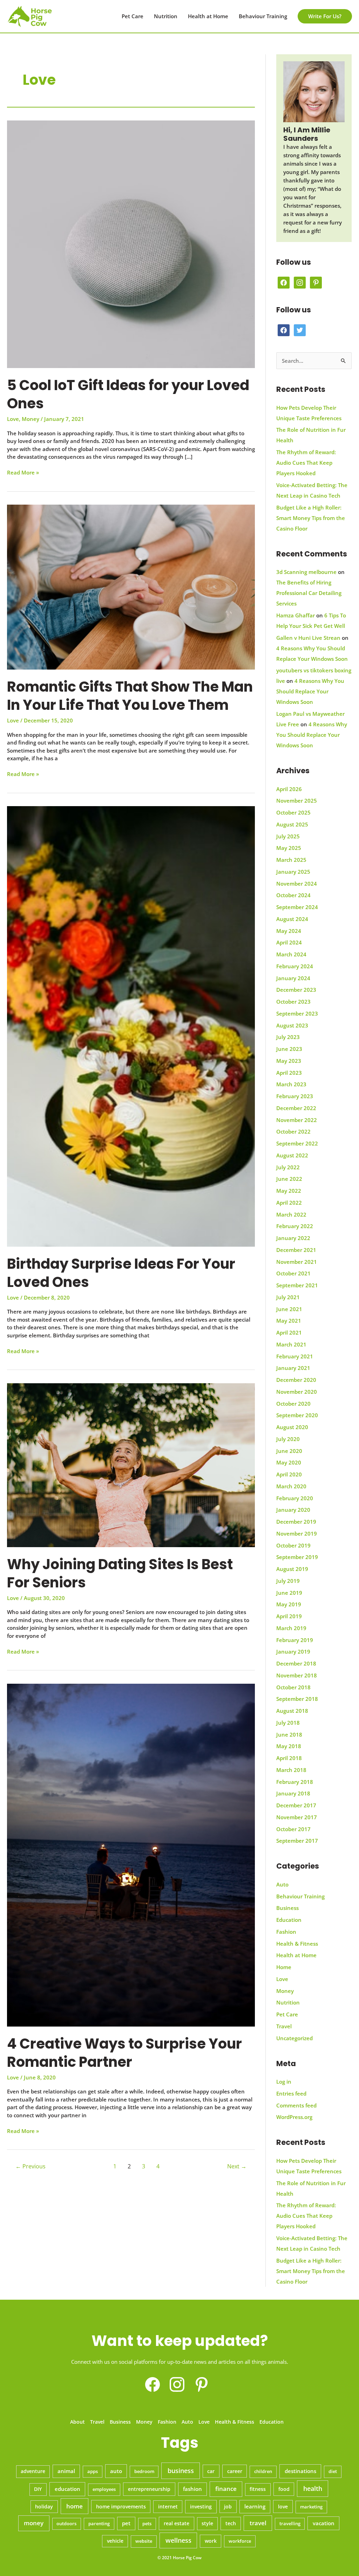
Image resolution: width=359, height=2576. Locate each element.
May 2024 (289, 931)
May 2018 (289, 1746)
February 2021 (295, 1356)
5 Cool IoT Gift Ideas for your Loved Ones (128, 394)
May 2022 (289, 1191)
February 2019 (295, 1640)
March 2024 (291, 954)
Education (289, 1920)
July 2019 (288, 1581)
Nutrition (166, 16)
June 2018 (289, 1734)
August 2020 (292, 1427)
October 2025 (293, 812)
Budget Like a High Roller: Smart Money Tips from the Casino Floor (311, 518)
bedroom (144, 2471)
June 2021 (289, 1309)
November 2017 (297, 1817)
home (74, 2506)
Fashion (286, 1932)
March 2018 (291, 1770)
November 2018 (297, 1675)
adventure (33, 2471)
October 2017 (293, 1829)
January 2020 (293, 1510)
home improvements (121, 2506)
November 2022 (297, 1120)
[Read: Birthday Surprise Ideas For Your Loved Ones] (131, 1026)
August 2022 (292, 1155)
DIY (38, 2489)
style (207, 2523)
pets (147, 2523)
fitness (258, 2489)
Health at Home (208, 16)
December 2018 (296, 1663)
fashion (192, 2489)
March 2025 (291, 860)
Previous (31, 2166)
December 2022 (296, 1108)
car (211, 2471)
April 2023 (289, 1073)
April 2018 (289, 1758)
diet (333, 2471)
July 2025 (288, 836)
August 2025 (292, 824)
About (77, 2422)
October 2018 (293, 1687)
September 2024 (297, 907)
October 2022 (293, 1131)
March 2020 (291, 1486)
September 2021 (297, 1285)
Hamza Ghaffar (296, 615)
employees (104, 2489)
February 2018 (295, 1782)
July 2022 (288, 1167)
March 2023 (291, 1084)
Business (287, 1908)
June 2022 (289, 1179)
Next (237, 2166)
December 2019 (296, 1522)
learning (255, 2506)
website (144, 2541)
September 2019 (297, 1557)
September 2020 (297, 1415)
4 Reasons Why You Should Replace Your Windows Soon (310, 691)
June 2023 (289, 1049)
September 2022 (297, 1143)
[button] (325, 16)
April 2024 (289, 942)
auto (116, 2471)
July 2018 (288, 1723)
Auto (282, 1884)
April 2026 (289, 789)
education (67, 2489)
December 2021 (296, 1250)
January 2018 (293, 1793)
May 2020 (289, 1462)
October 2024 (293, 895)
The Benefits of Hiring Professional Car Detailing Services (309, 593)
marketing (311, 2507)
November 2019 (297, 1533)
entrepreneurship (149, 2489)
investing (201, 2506)
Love (13, 419)
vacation (324, 2523)
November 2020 (297, 1392)
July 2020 (288, 1439)
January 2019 (293, 1651)
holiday (44, 2507)
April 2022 (289, 1203)
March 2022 (291, 1214)
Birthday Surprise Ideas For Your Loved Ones (121, 1273)
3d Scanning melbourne (306, 572)
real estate (177, 2523)
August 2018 (292, 1711)
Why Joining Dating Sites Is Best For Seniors (120, 1573)
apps (93, 2471)
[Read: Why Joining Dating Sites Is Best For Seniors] (131, 1464)
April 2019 (289, 1616)
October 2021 (293, 1273)
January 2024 (293, 978)
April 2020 (289, 1474)
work (211, 2541)
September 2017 (297, 1841)
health (313, 2488)
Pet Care (133, 16)
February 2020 (295, 1498)
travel (258, 2523)
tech (231, 2523)
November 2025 (297, 801)
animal (66, 2471)
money (34, 2523)
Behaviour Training (263, 16)
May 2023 (289, 1061)
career (235, 2471)
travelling (290, 2523)
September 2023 (297, 1013)
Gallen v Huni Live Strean (308, 638)
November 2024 (297, 884)
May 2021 (289, 1321)
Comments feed (296, 2105)
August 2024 (292, 919)
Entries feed (291, 2093)
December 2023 (296, 990)
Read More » (23, 473)
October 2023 (293, 1002)
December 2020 (296, 1380)
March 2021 (291, 1344)
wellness (178, 2540)
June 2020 (289, 1451)
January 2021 (293, 1368)
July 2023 (288, 1037)
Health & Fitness (297, 1944)
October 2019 (293, 1545)
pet (126, 2523)
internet (168, 2507)
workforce (240, 2541)
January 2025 (293, 872)
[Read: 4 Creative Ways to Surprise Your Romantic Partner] (131, 1854)
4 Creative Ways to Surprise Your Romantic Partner (124, 2053)
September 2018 (297, 1699)
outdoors (66, 2523)
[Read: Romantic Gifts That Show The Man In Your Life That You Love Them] (131, 587)
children (263, 2471)
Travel (284, 2026)
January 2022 (293, 1238)
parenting (99, 2523)
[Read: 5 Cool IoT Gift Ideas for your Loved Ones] (131, 244)
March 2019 (291, 1628)
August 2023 (292, 1025)
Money (31, 419)
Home (284, 1967)
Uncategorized (294, 2038)
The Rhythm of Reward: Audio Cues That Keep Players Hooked (306, 463)
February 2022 (295, 1226)
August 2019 (292, 1569)
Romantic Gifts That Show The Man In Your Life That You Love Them (130, 696)
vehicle (115, 2541)
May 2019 (289, 1604)
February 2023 (295, 1096)
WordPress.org (294, 2117)
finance (226, 2489)
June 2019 (289, 1593)
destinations (300, 2471)
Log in (284, 2082)
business (181, 2471)
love (283, 2506)
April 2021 (289, 1332)
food (284, 2489)
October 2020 (293, 1404)
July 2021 (288, 1297)
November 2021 (297, 1262)
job (228, 2506)
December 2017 (296, 1805)
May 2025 (289, 848)
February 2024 (295, 966)
